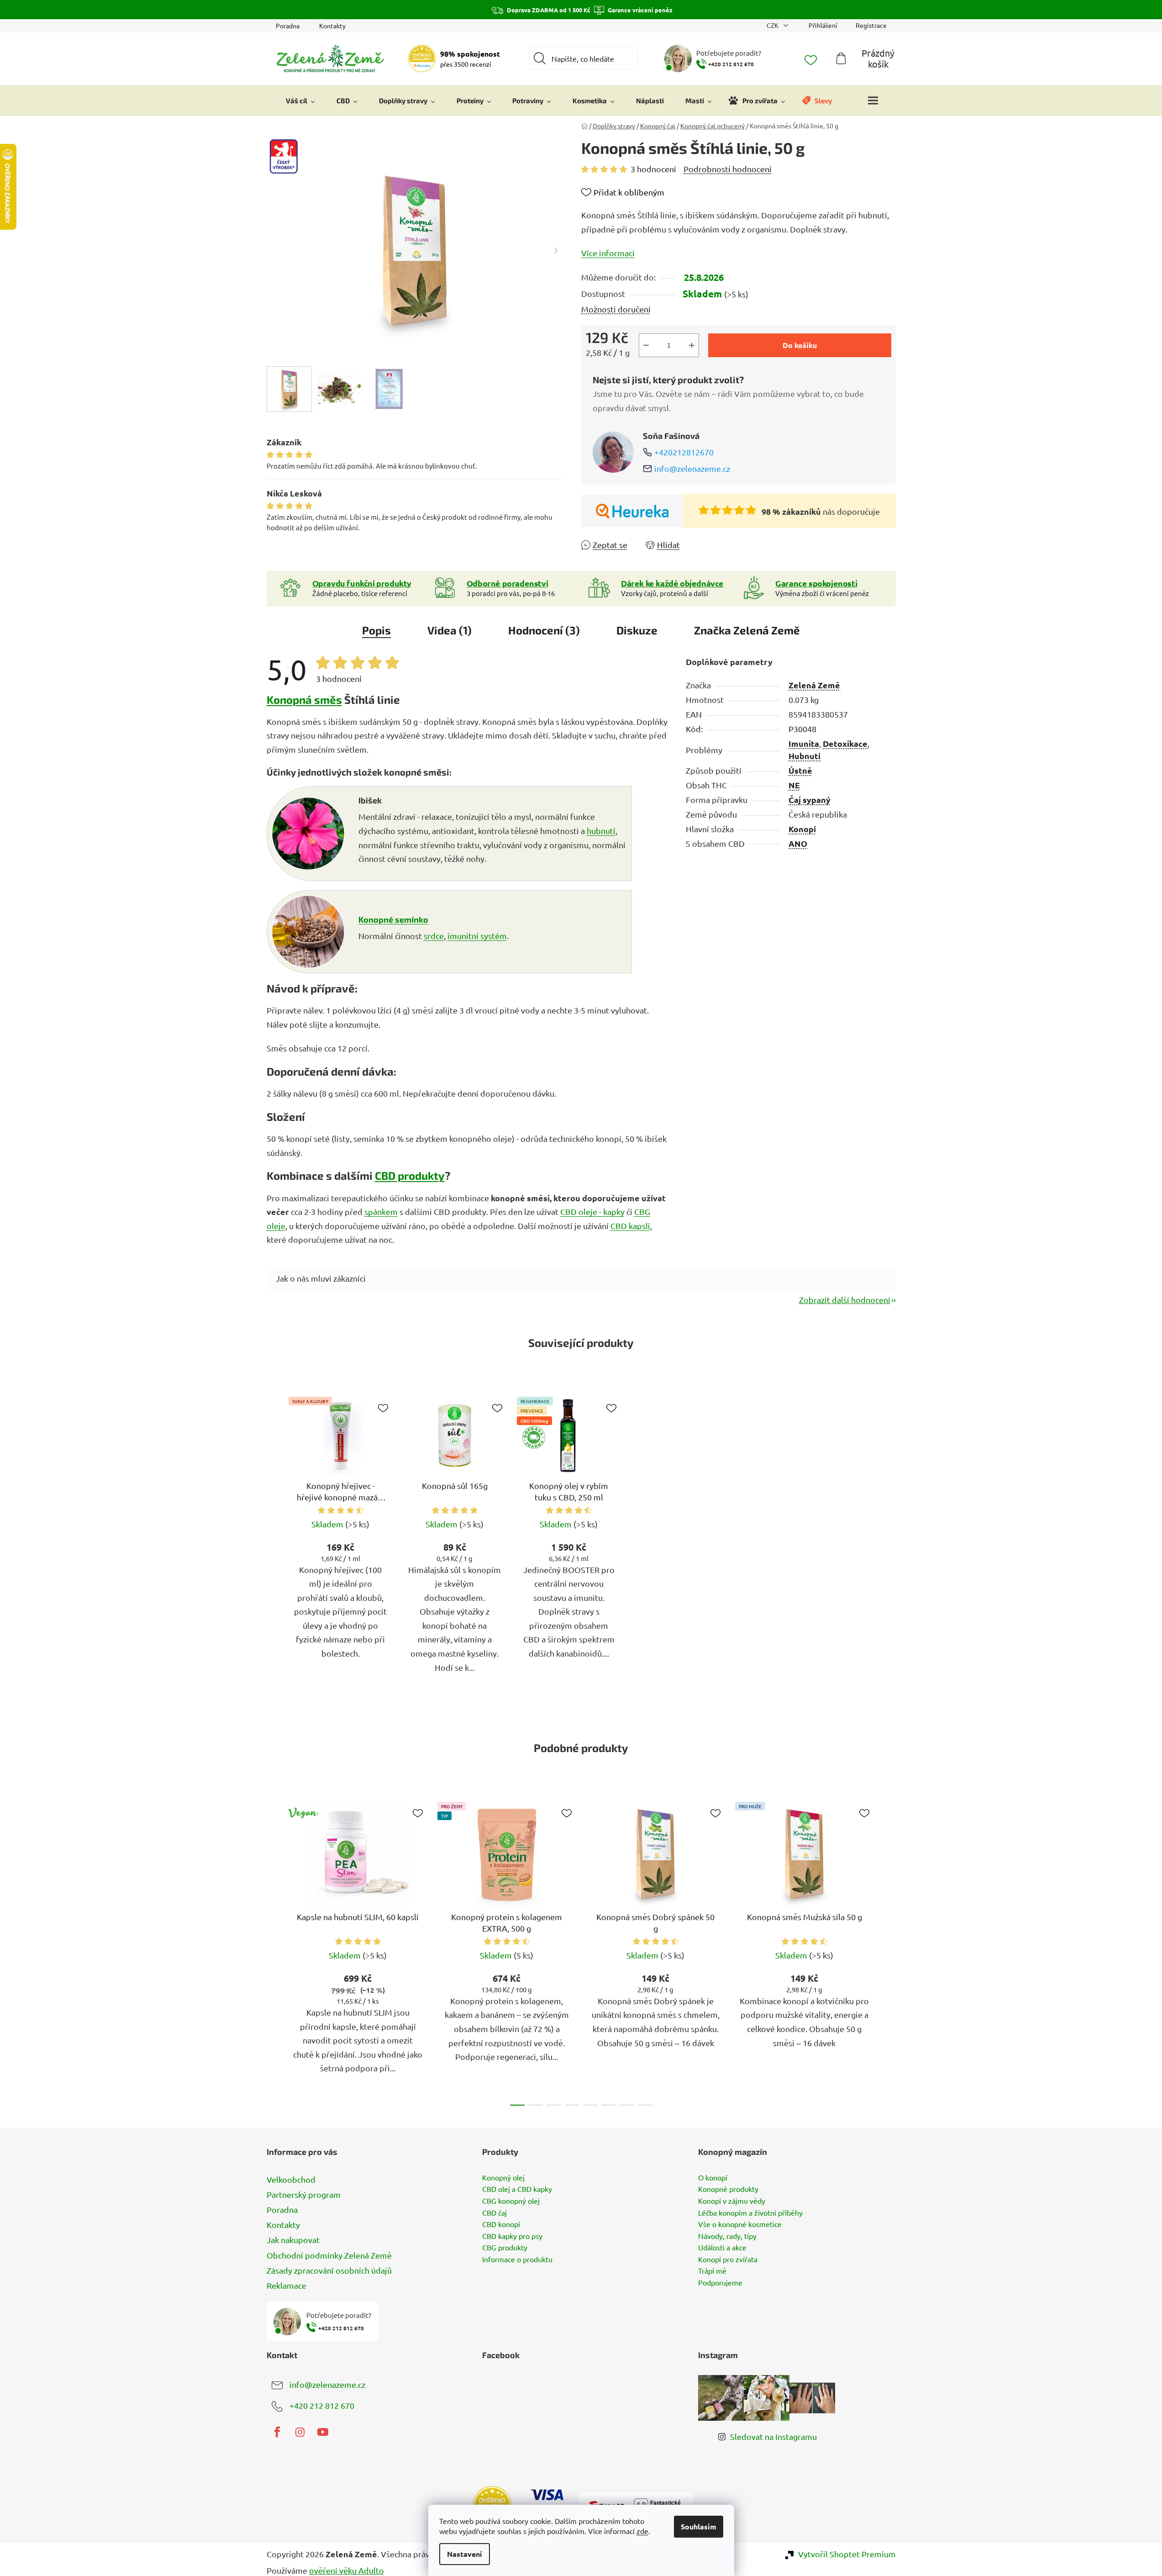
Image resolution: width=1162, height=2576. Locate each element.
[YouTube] (323, 2432)
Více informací (608, 253)
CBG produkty (505, 2248)
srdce (434, 936)
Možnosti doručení (616, 309)
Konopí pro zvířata (728, 2259)
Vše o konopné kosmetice (740, 2224)
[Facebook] (277, 2432)
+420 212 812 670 (322, 2405)
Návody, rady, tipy (727, 2236)
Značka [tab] (747, 630)
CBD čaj (494, 2213)
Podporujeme (720, 2283)
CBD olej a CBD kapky (517, 2189)
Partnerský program (304, 2194)
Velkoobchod (291, 2179)
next (889, 1951)
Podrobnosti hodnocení (728, 169)
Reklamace (287, 2285)
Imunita (804, 743)
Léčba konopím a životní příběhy (750, 2213)
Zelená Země (814, 685)
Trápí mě (712, 2271)
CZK (773, 25)
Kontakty (332, 26)
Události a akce (722, 2248)
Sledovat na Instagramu (773, 2436)
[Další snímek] (556, 250)
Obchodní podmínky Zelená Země (329, 2255)
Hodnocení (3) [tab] (544, 630)
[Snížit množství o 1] (646, 345)
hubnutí (601, 831)
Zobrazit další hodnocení (845, 1300)
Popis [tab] (376, 630)
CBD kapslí (630, 1226)
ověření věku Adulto (347, 2570)
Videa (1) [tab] (450, 630)
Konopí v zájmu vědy (732, 2201)
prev (274, 1951)
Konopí (802, 829)
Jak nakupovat (293, 2240)
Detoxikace (845, 743)
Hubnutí (804, 756)
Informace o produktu (517, 2259)
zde (642, 2531)
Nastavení (465, 2554)
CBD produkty (410, 1175)
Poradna (288, 26)
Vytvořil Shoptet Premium (847, 2554)
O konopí (713, 2178)
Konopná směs (304, 699)
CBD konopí (501, 2224)
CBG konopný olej (511, 2201)
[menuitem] (300, 100)
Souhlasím (699, 2526)
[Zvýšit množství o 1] (692, 345)
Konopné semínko (393, 919)
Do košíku (800, 345)
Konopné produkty (728, 2189)
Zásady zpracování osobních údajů (329, 2270)
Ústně (800, 770)
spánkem (381, 1211)
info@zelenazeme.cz (692, 468)
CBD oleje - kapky (592, 1211)
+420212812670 (684, 452)
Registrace (871, 25)
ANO (798, 843)
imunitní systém (477, 936)
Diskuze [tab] (637, 630)
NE (794, 785)
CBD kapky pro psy (512, 2236)
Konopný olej (503, 2178)
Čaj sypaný (810, 800)
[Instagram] (300, 2432)
